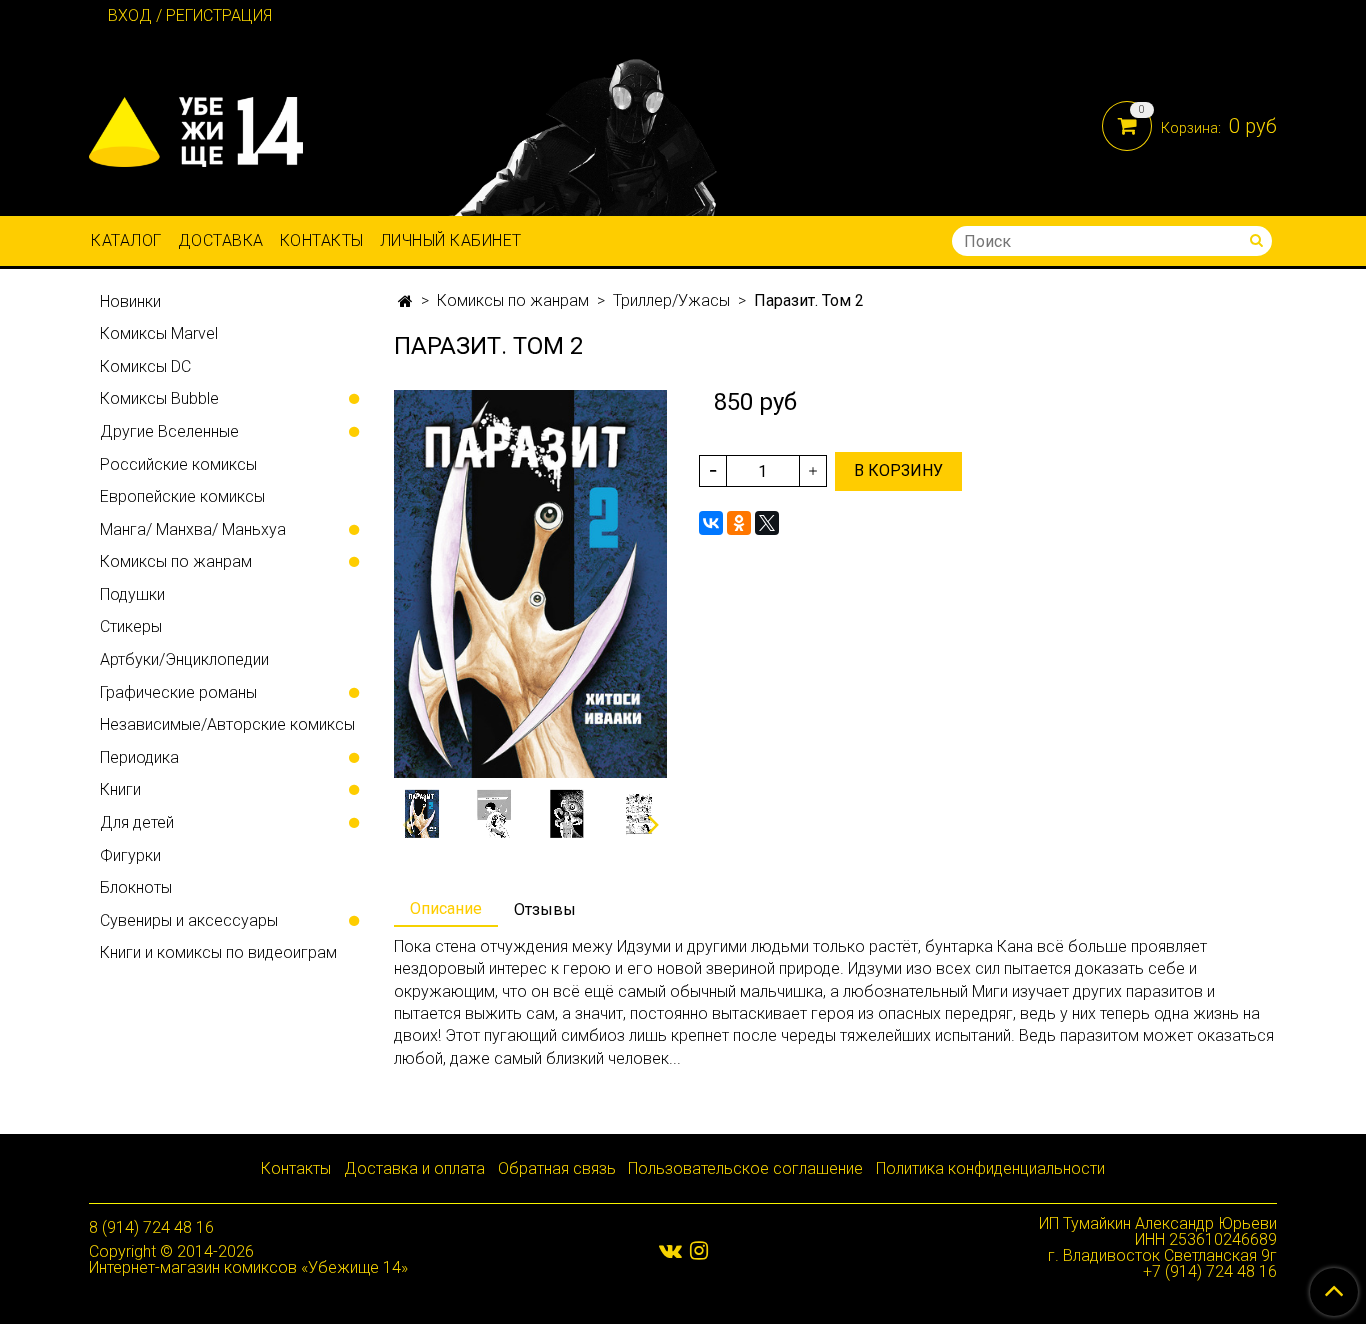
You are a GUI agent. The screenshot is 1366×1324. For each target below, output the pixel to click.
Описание (446, 908)
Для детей (137, 822)
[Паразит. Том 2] (530, 582)
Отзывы (545, 909)
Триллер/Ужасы (671, 300)
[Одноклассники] (739, 523)
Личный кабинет (451, 240)
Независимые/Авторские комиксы (227, 724)
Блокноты (136, 887)
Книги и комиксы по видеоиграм (218, 952)
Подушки (132, 594)
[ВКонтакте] (711, 523)
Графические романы (178, 692)
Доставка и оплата (414, 1168)
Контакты (322, 240)
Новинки (130, 301)
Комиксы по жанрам (513, 300)
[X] (767, 523)
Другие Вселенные (169, 431)
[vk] (670, 1250)
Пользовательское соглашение (745, 1168)
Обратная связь (557, 1168)
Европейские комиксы (182, 496)
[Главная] (405, 301)
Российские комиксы (178, 464)
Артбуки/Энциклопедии (184, 659)
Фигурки (130, 855)
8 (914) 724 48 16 (151, 1227)
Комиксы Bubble (159, 398)
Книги (120, 789)
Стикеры (131, 626)
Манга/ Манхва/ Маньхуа (193, 529)
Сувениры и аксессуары (189, 920)
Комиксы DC (145, 366)
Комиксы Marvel (159, 333)
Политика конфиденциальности (990, 1168)
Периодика (139, 757)
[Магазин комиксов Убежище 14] (196, 127)
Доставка (221, 240)
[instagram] (699, 1250)
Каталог (126, 240)
